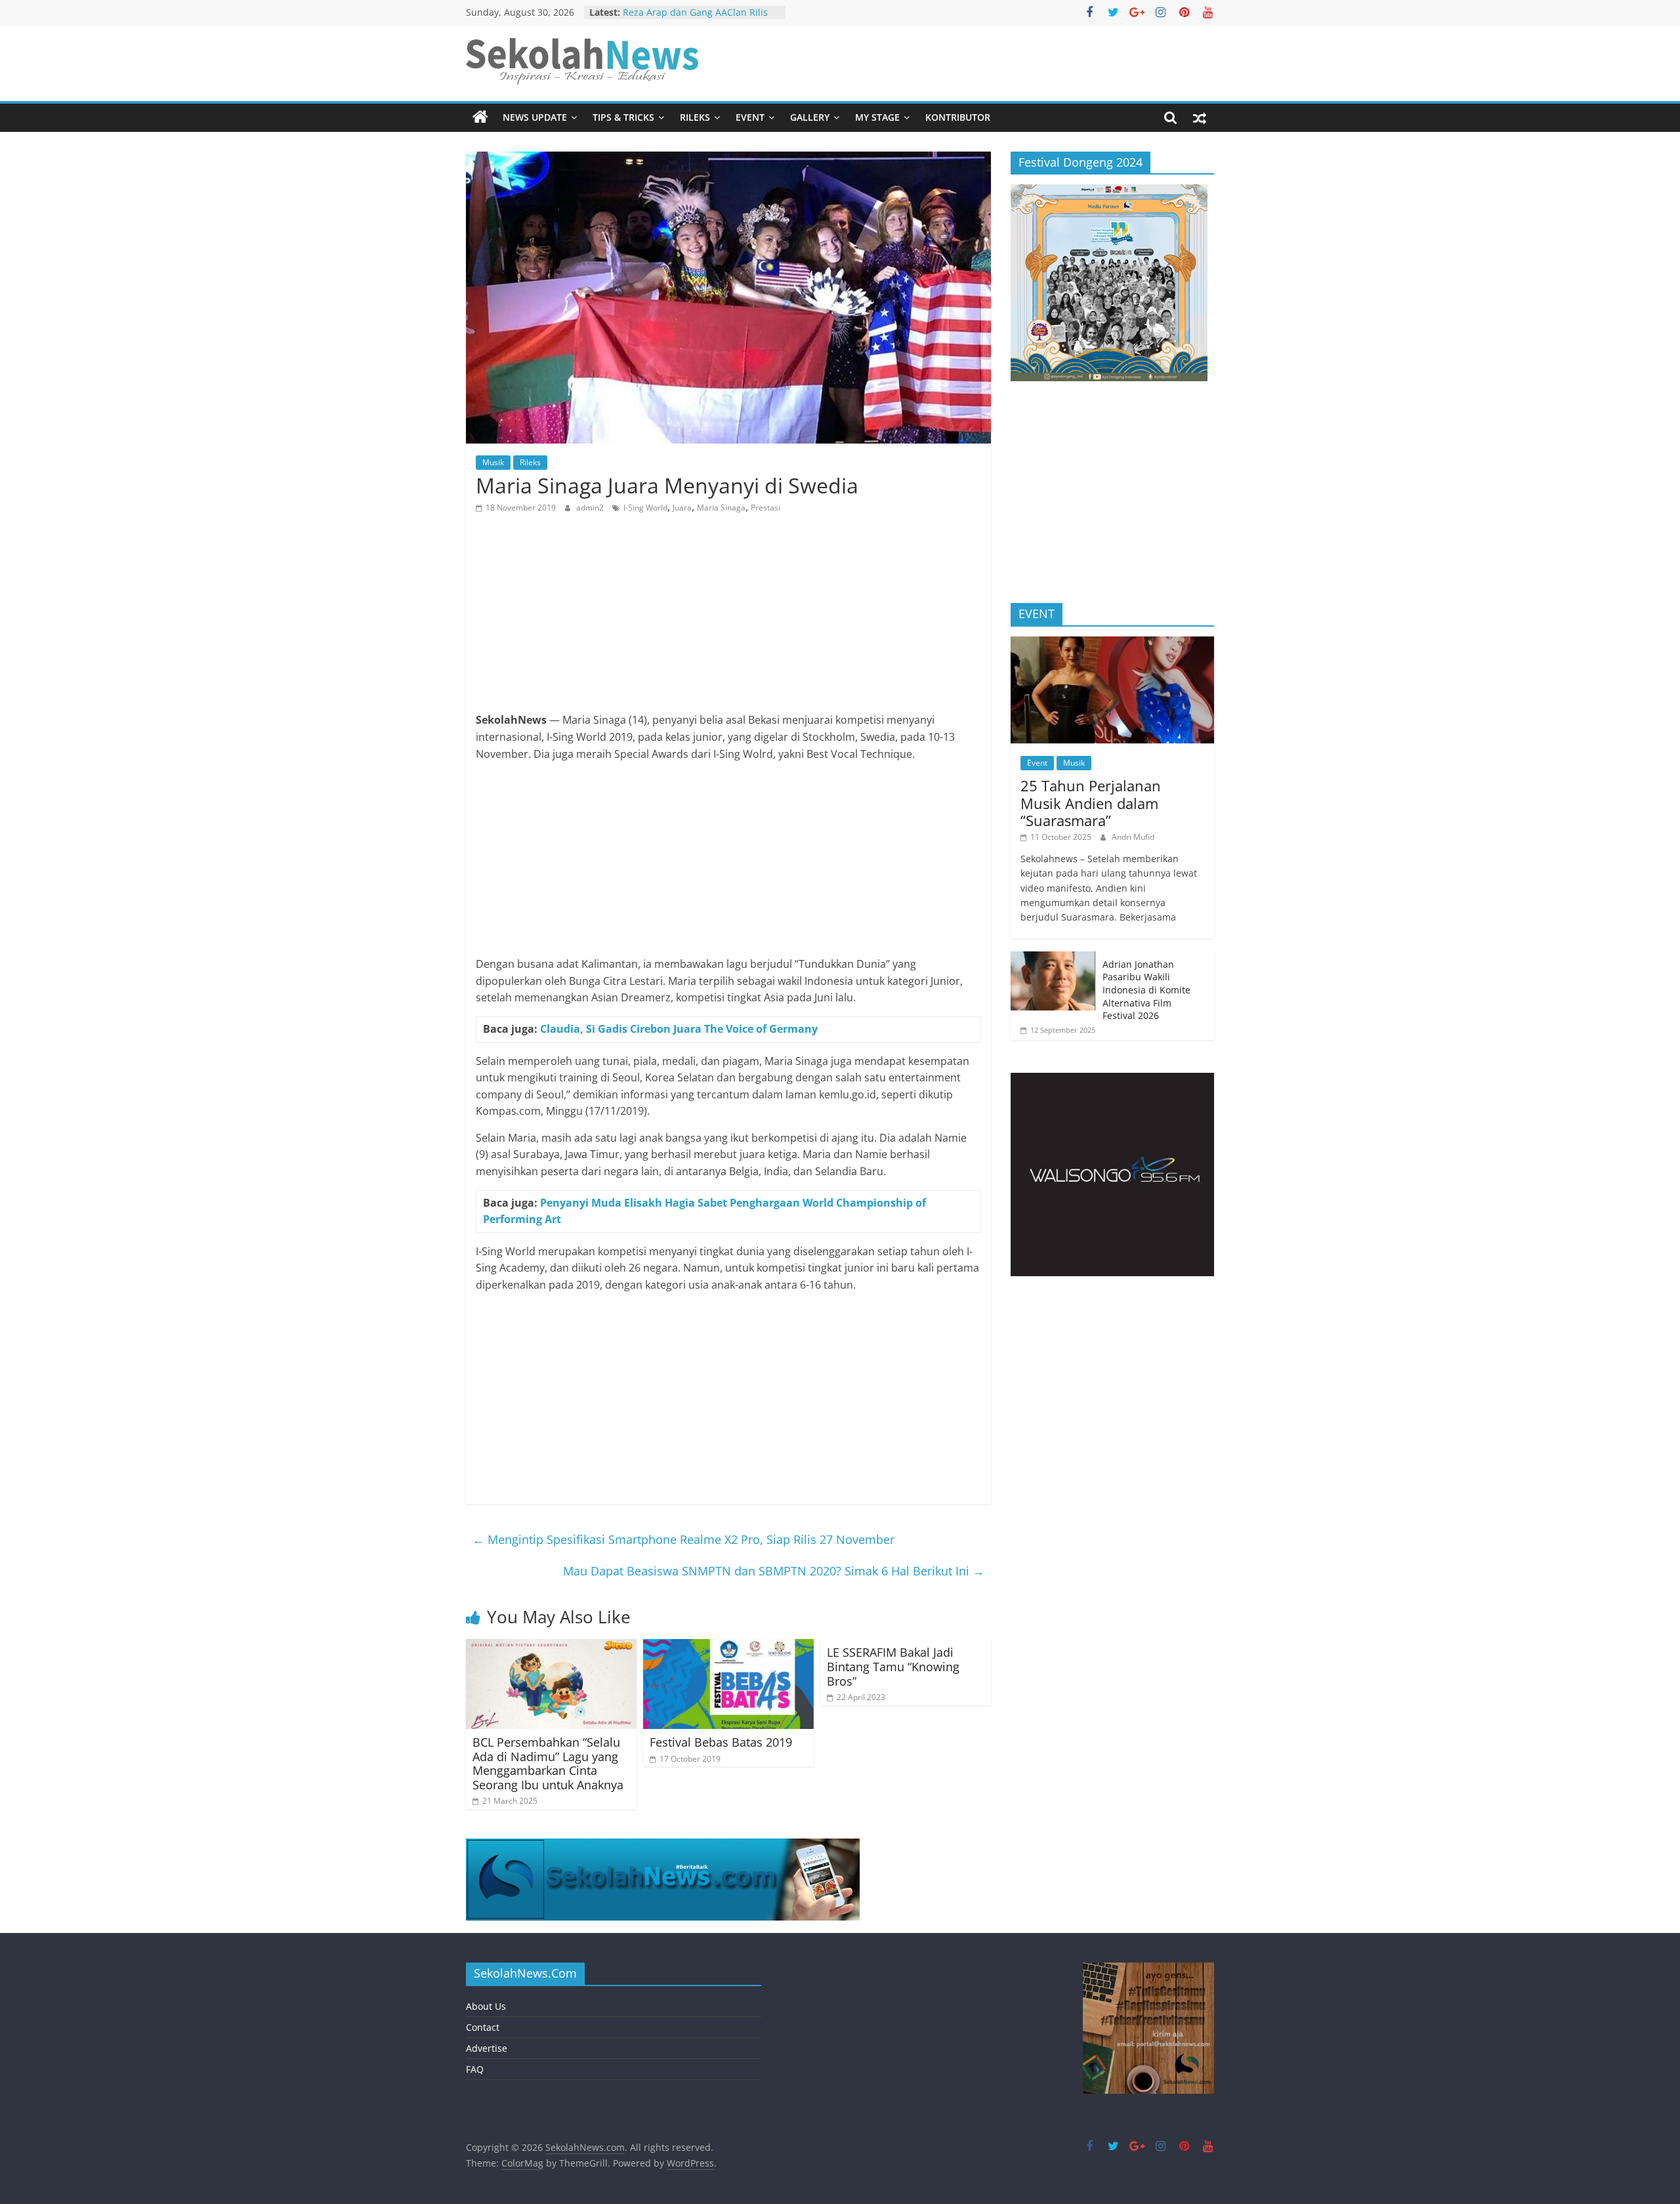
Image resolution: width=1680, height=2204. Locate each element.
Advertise (487, 2048)
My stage (877, 117)
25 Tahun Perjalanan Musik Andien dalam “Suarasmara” (1091, 803)
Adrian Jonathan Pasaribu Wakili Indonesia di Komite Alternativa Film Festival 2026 (1146, 990)
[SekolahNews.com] (480, 117)
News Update (535, 117)
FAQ (475, 2069)
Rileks (695, 117)
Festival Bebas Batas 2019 (721, 1742)
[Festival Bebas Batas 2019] (728, 1647)
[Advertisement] (728, 620)
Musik (493, 462)
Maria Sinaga (721, 508)
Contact (483, 2027)
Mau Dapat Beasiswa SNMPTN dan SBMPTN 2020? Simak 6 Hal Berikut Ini (774, 1571)
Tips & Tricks (623, 117)
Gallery (810, 117)
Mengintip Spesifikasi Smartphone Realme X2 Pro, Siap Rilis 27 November (683, 1539)
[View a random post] (1200, 117)
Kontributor (958, 117)
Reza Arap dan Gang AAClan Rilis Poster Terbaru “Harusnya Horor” (695, 19)
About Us (486, 2006)
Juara (682, 508)
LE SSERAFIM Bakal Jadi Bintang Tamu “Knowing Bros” (893, 1666)
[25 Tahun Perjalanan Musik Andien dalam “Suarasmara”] (1112, 643)
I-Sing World (645, 508)
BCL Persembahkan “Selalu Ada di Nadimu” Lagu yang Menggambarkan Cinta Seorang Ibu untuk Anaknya (548, 1763)
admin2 (591, 508)
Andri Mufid (1133, 837)
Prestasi (766, 508)
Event (750, 117)
